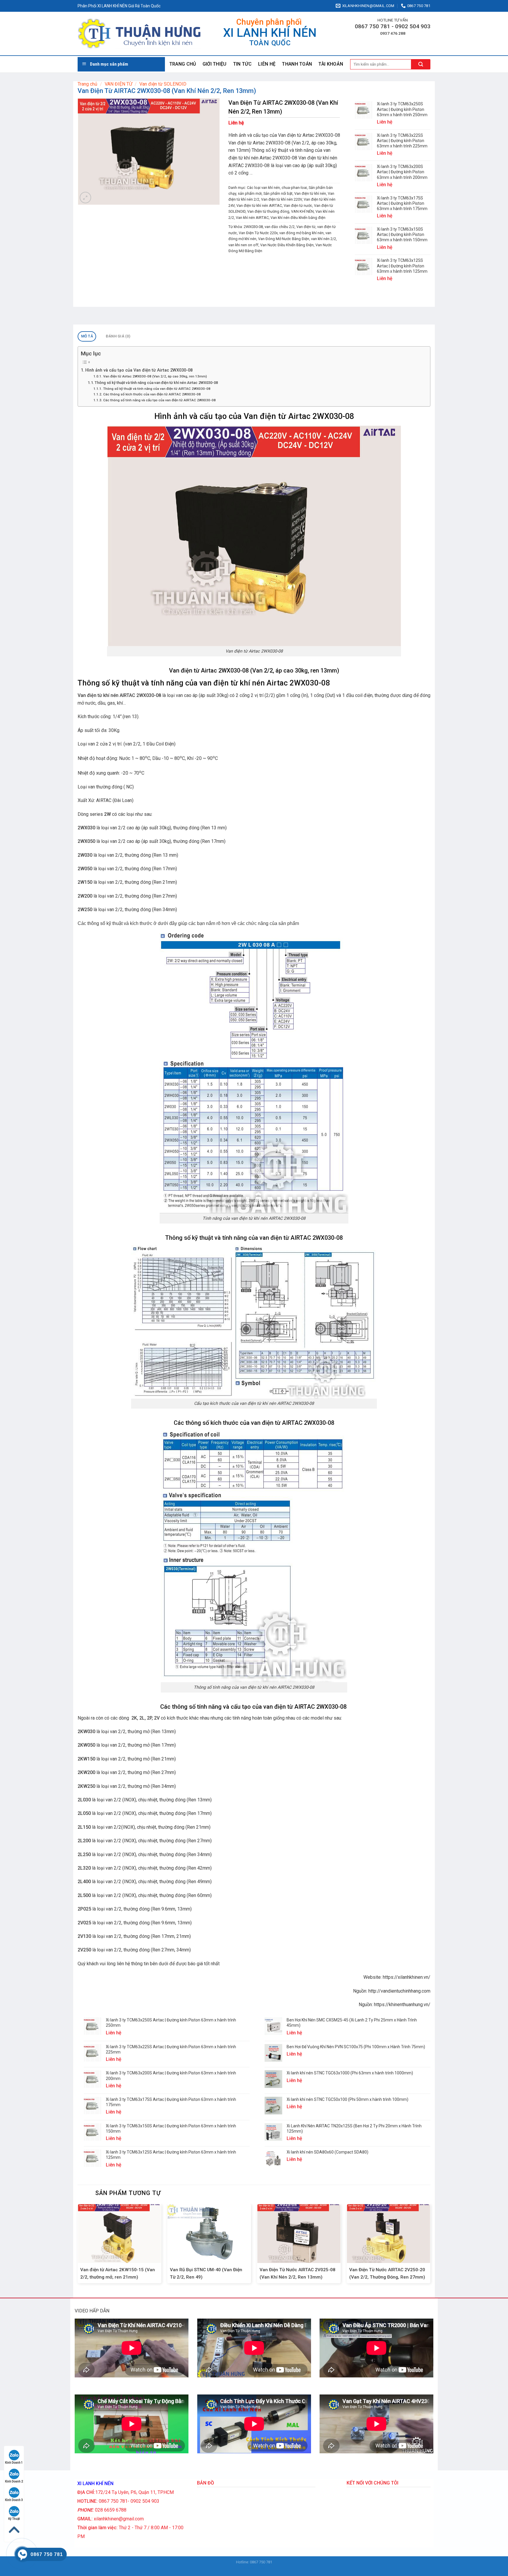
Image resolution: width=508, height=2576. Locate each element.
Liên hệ (267, 64)
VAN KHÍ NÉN (302, 211)
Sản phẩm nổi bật (278, 193)
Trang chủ (183, 64)
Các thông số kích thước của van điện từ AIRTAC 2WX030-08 (152, 394)
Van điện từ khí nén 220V (281, 199)
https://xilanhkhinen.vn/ (407, 1977)
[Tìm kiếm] (421, 64)
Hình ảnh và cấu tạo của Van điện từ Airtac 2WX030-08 (139, 370)
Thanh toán (297, 64)
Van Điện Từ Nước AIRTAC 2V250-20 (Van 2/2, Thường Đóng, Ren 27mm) (387, 2273)
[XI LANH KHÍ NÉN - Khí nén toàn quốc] (139, 34)
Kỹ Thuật (14, 2519)
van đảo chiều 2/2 (280, 227)
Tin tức (242, 64)
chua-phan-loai (294, 188)
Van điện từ (306, 227)
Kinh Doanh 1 (14, 2463)
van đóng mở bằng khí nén (301, 233)
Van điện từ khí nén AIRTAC (259, 205)
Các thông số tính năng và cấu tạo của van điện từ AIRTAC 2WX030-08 (160, 400)
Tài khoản (331, 64)
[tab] (87, 336)
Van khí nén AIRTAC (252, 218)
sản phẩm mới (250, 193)
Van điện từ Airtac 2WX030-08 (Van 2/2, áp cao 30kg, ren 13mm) (155, 376)
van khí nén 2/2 (324, 239)
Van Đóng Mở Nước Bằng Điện (284, 239)
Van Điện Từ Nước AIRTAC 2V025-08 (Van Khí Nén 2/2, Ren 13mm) (298, 2273)
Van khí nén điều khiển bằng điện (298, 218)
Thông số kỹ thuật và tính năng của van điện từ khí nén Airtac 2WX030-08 (156, 383)
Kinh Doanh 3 (14, 2500)
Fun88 (260, 2568)
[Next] (430, 2246)
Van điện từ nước (298, 205)
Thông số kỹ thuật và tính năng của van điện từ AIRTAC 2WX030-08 (157, 389)
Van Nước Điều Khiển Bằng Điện (287, 245)
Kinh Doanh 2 (14, 2481)
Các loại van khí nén (263, 188)
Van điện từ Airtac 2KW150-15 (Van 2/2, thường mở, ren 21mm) (118, 2273)
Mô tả (87, 336)
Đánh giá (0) (118, 336)
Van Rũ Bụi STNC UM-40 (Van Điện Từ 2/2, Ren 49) (206, 2273)
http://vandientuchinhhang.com (399, 1991)
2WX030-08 (253, 227)
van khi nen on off (243, 245)
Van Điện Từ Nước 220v (258, 233)
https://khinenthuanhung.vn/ (402, 2005)
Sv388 (249, 2568)
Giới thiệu (215, 64)
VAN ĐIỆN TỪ (118, 84)
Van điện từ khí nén (310, 193)
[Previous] (78, 2246)
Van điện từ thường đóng (268, 211)
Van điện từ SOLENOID (163, 84)
